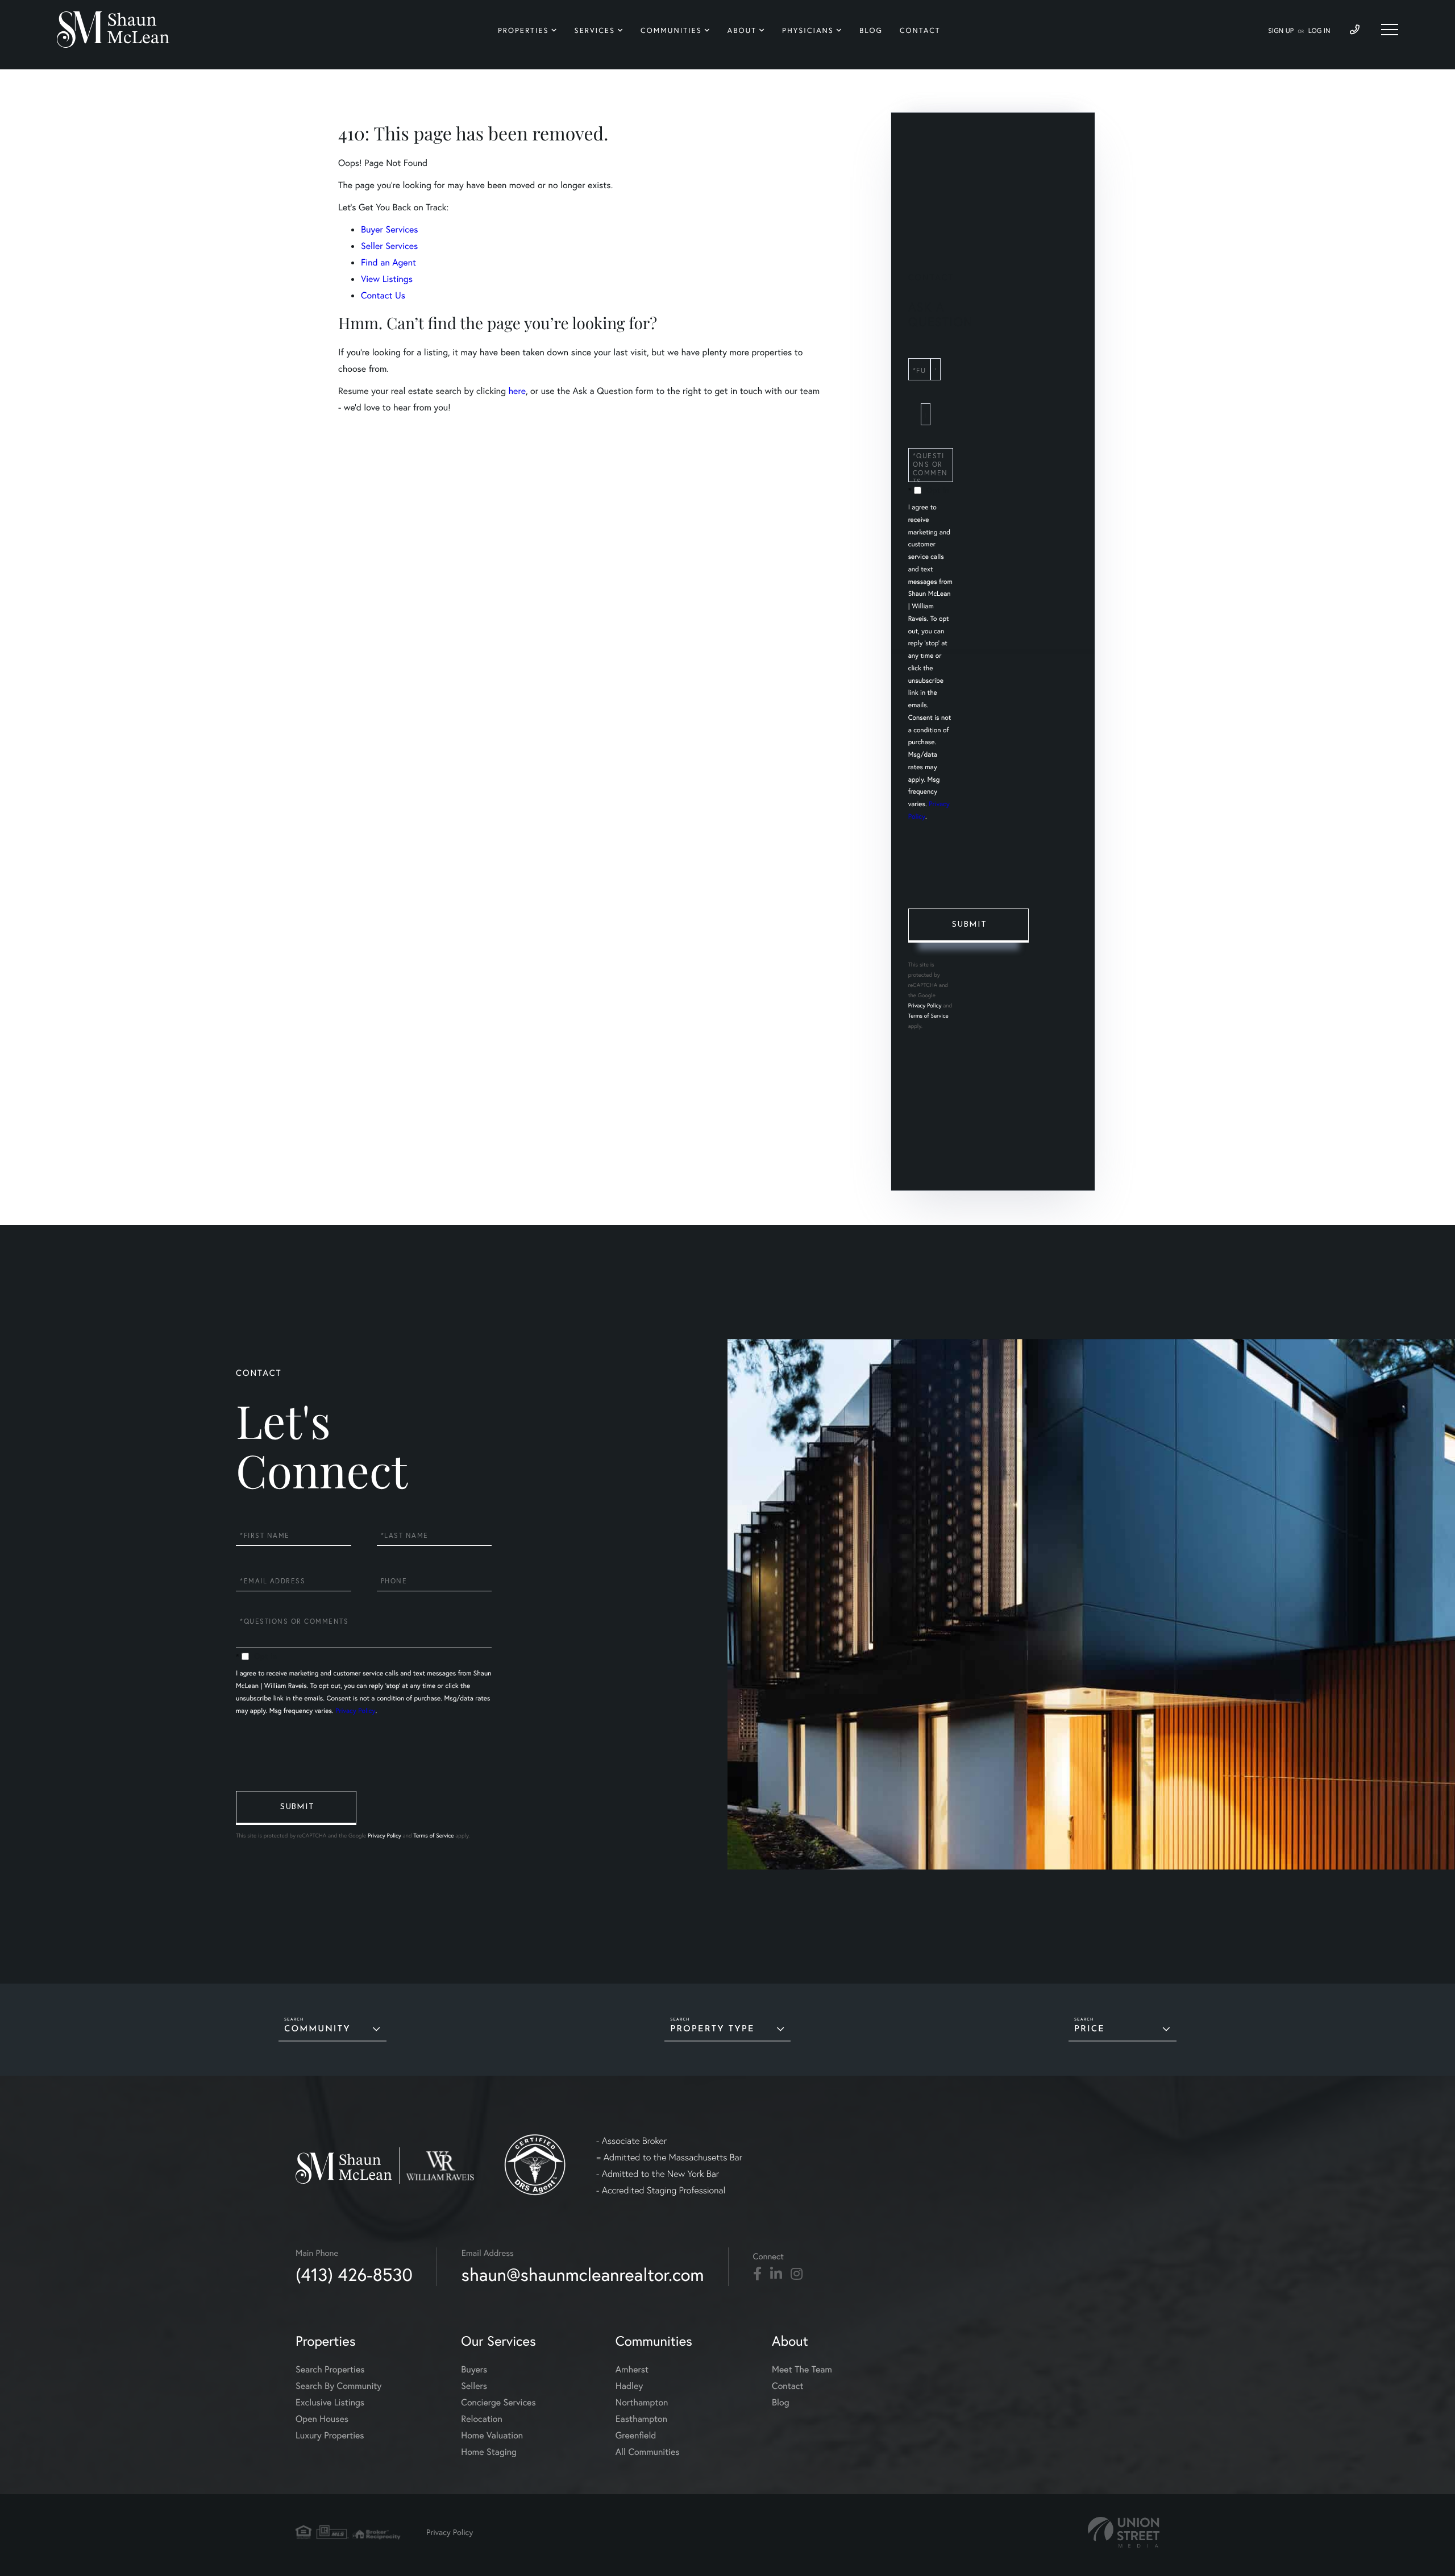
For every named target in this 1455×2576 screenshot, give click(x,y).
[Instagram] (797, 2274)
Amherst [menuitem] (632, 2369)
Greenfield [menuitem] (636, 2435)
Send (968, 926)
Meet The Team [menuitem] (802, 2369)
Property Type (712, 2029)
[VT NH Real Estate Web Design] (1124, 2533)
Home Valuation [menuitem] (492, 2435)
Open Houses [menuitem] (322, 2419)
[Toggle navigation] (1390, 30)
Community (317, 2029)
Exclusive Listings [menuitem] (330, 2402)
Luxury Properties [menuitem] (330, 2435)
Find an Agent (388, 262)
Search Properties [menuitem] (330, 2369)
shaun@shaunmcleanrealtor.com (583, 2274)
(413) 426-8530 (354, 2274)
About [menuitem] (742, 30)
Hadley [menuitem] (629, 2386)
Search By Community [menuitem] (338, 2386)
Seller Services (389, 246)
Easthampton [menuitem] (641, 2419)
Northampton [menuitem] (642, 2402)
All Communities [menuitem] (648, 2452)
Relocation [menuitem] (481, 2419)
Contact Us (383, 295)
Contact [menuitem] (920, 30)
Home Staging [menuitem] (489, 2452)
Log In (1319, 31)
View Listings (387, 279)
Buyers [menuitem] (474, 2369)
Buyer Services (390, 229)
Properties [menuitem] (523, 30)
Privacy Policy (925, 1005)
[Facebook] (757, 2274)
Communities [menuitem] (671, 30)
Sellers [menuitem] (474, 2386)
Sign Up (1281, 31)
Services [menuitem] (595, 30)
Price (1090, 2029)
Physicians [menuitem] (808, 30)
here (517, 391)
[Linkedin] (776, 2274)
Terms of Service (928, 1016)
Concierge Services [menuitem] (498, 2402)
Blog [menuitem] (871, 30)
